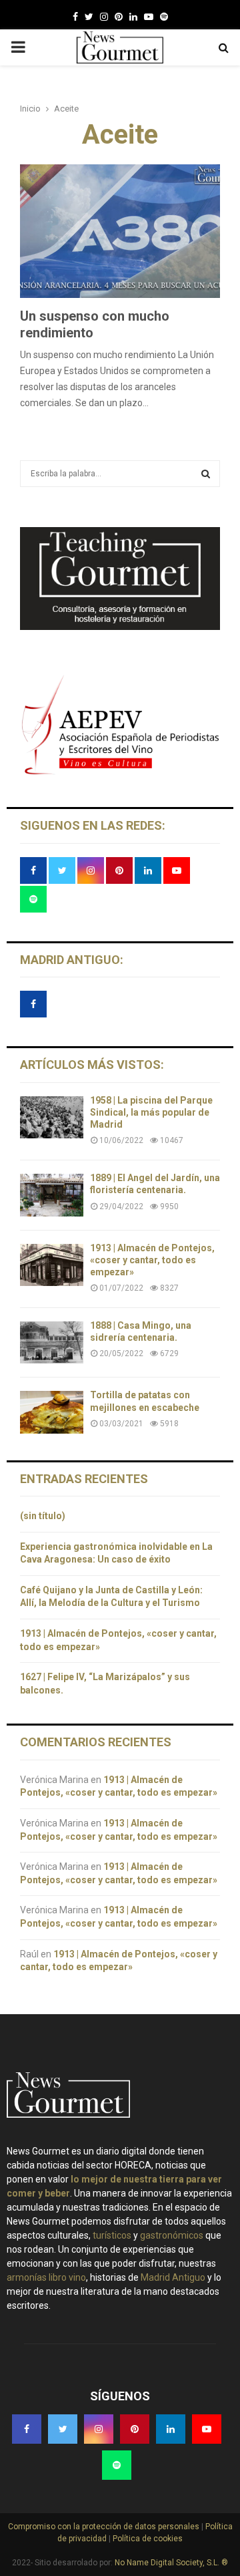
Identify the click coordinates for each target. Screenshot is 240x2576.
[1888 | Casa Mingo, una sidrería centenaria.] (52, 1342)
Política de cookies (147, 2539)
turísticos (112, 2235)
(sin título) (43, 1516)
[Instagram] (104, 17)
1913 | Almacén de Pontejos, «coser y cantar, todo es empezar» (152, 1260)
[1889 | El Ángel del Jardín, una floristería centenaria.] (52, 1195)
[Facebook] (75, 17)
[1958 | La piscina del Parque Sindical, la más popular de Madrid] (52, 1117)
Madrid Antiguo (173, 2277)
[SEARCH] (206, 474)
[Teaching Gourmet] (120, 627)
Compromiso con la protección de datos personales (105, 2527)
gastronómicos (172, 2235)
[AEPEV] (120, 773)
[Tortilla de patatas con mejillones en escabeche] (52, 1412)
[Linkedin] (133, 17)
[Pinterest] (119, 17)
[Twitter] (89, 17)
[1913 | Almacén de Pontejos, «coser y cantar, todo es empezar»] (52, 1265)
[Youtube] (149, 17)
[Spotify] (164, 17)
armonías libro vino (46, 2277)
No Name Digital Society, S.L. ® (171, 2563)
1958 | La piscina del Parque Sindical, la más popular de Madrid (151, 1112)
